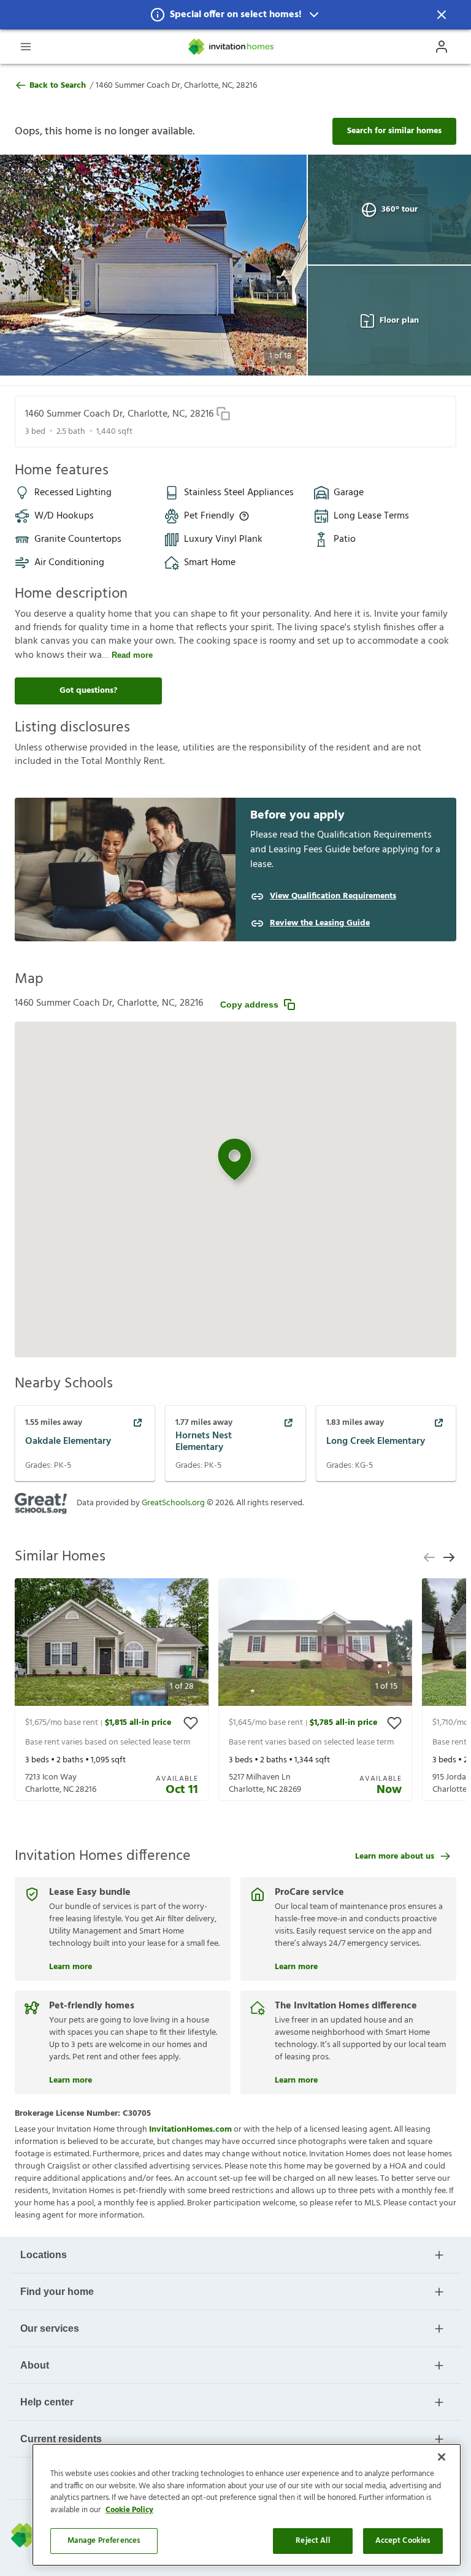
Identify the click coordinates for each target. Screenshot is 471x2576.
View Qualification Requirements (333, 897)
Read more (132, 655)
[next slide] (449, 1557)
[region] (247, 2505)
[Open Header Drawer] (26, 47)
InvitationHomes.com (190, 2130)
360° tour (400, 210)
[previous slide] (429, 1557)
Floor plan (399, 321)
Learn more (71, 1965)
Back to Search (58, 86)
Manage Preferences (104, 2541)
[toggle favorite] (191, 1723)
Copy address (249, 1005)
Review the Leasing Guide (320, 924)
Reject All (312, 2541)
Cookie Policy (129, 2510)
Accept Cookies (403, 2541)
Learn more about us (395, 1857)
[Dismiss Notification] (442, 15)
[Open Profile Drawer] (442, 47)
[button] (235, 15)
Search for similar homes (394, 131)
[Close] (442, 2457)
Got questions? (88, 691)
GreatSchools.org (173, 1503)
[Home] (232, 47)
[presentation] (112, 1690)
